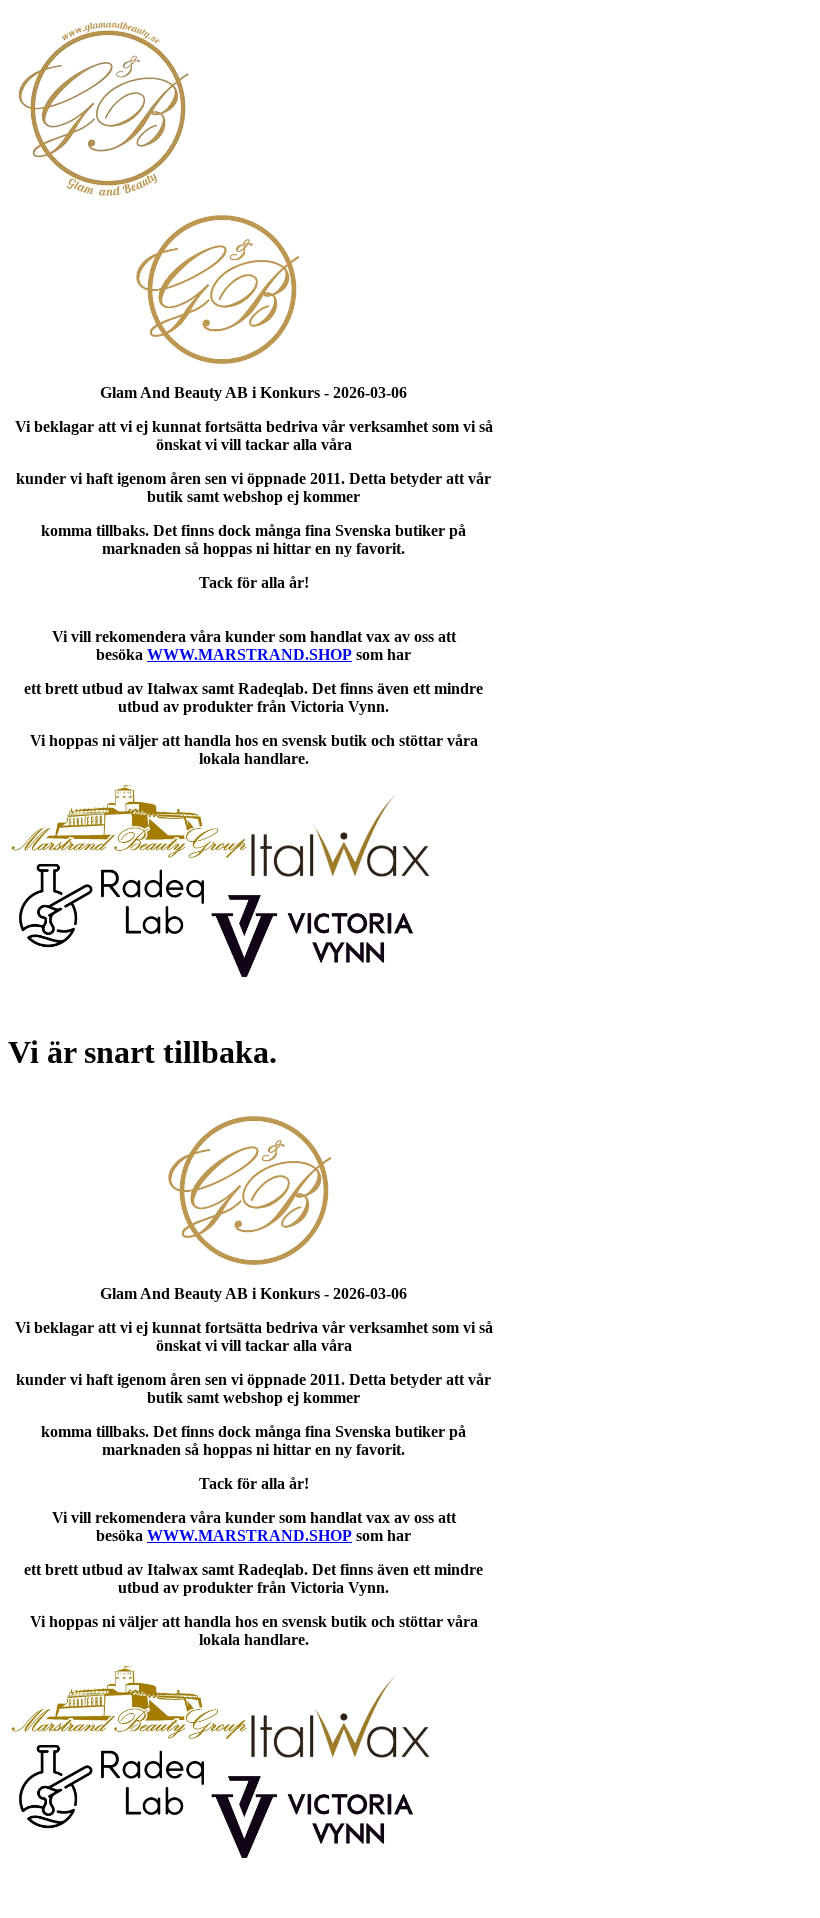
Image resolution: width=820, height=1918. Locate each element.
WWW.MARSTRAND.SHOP (249, 654)
